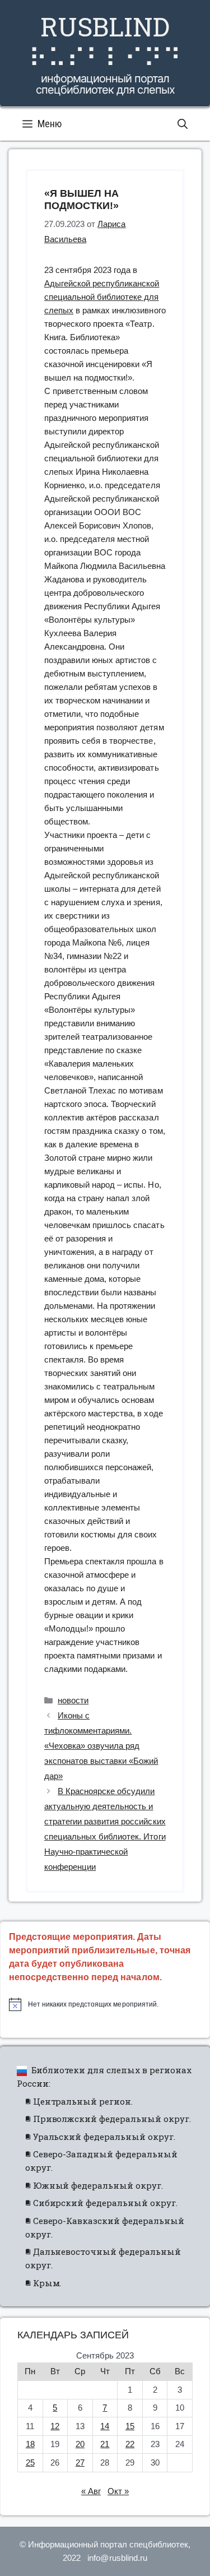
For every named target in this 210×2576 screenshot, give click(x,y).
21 (105, 2444)
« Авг (91, 2491)
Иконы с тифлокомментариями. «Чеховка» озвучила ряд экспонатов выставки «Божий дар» (101, 1746)
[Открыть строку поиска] (183, 124)
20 (80, 2444)
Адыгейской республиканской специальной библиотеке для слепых (102, 297)
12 (55, 2426)
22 (130, 2444)
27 (80, 2463)
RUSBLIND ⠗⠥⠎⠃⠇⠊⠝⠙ (105, 42)
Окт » (118, 2491)
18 (30, 2444)
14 (105, 2426)
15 (130, 2426)
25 (30, 2463)
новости (73, 1700)
